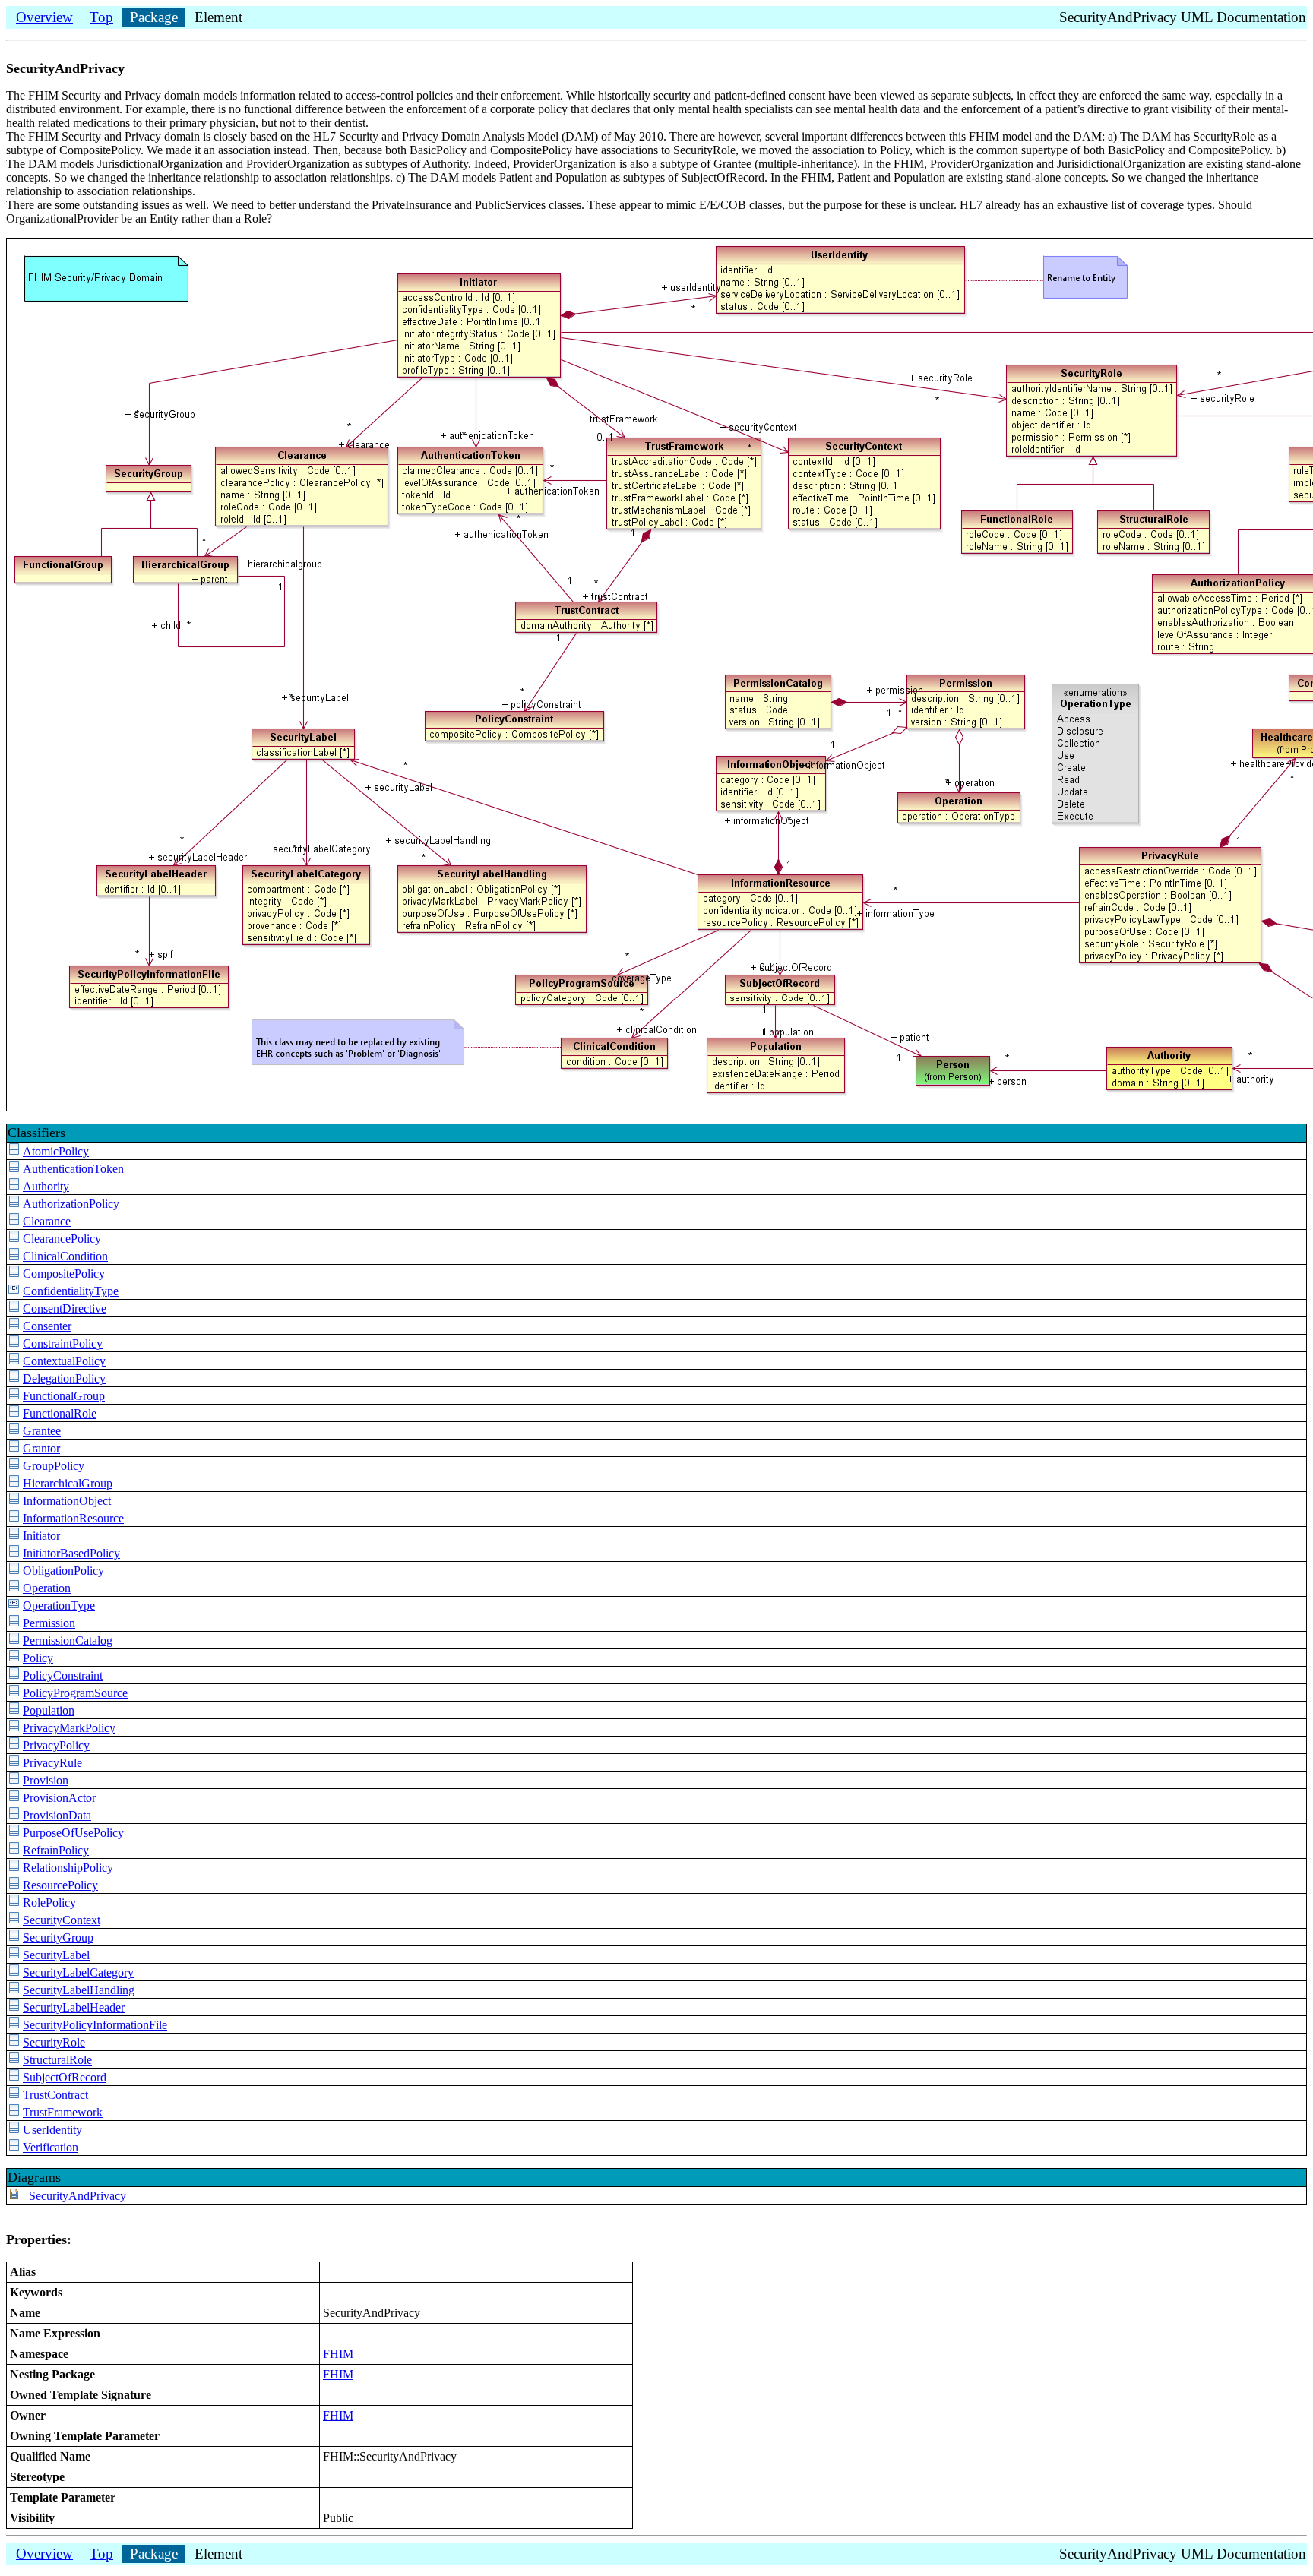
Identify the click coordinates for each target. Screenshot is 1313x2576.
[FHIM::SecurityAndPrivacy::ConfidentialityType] (14, 1291)
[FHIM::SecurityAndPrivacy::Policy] (14, 1658)
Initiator (41, 1536)
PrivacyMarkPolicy (69, 1728)
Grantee (42, 1431)
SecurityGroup (58, 1938)
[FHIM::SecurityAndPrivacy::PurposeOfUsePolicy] (14, 1833)
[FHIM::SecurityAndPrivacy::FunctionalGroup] (14, 1396)
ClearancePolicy (62, 1239)
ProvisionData (57, 1815)
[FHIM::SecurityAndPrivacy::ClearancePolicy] (14, 1239)
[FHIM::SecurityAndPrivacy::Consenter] (14, 1326)
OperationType (59, 1606)
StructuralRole (57, 2060)
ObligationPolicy (63, 1571)
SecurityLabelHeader (74, 2007)
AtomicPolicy (56, 1151)
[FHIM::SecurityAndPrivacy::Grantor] (14, 1448)
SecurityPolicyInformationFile (95, 2025)
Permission (49, 1623)
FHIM (338, 2354)
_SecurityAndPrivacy (74, 2196)
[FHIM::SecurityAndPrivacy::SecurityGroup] (14, 1938)
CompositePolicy (64, 1274)
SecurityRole (54, 2042)
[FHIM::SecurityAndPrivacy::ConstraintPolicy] (14, 1343)
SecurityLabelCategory (78, 1972)
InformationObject (67, 1501)
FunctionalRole (60, 1413)
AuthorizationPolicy (71, 1204)
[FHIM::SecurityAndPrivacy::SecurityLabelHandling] (14, 1990)
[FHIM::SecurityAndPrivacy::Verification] (14, 2147)
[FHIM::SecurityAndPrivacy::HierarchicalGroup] (14, 1483)
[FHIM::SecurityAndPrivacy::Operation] (14, 1588)
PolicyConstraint (63, 1675)
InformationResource (73, 1518)
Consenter (47, 1326)
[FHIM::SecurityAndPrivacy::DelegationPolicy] (14, 1378)
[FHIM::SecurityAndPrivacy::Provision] (14, 1780)
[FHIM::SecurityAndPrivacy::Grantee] (14, 1431)
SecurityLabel (56, 1955)
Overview (44, 17)
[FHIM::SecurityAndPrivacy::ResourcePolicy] (14, 1885)
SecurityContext (62, 1920)
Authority (46, 1186)
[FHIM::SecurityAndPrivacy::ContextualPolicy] (14, 1361)
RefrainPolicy (56, 1850)
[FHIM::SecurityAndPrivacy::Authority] (14, 1186)
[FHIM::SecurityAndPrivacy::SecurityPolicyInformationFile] (14, 2025)
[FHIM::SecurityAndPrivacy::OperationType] (14, 1606)
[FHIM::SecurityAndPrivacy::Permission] (14, 1623)
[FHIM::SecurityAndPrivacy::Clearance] (14, 1221)
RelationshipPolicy (68, 1868)
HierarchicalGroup (68, 1483)
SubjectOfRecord (65, 2077)
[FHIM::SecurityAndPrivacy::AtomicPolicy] (14, 1151)
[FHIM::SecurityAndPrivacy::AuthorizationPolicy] (14, 1204)
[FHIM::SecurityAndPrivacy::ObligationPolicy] (14, 1571)
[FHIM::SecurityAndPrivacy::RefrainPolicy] (14, 1850)
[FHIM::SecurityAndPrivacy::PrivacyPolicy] (14, 1745)
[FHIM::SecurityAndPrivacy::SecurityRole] (14, 2042)
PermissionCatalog (68, 1640)
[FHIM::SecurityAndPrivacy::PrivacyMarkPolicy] (14, 1728)
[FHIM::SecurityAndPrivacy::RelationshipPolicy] (14, 1868)
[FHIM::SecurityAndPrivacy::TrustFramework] (14, 2112)
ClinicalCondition (65, 1256)
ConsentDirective (65, 1309)
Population (49, 1710)
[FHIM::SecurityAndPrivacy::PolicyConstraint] (14, 1675)
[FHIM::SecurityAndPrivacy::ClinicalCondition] (14, 1256)
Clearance (47, 1221)
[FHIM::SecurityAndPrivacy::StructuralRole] (14, 2060)
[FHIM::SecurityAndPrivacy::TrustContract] (14, 2095)
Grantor (41, 1448)
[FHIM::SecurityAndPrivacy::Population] (14, 1710)
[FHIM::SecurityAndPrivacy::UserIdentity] (14, 2130)
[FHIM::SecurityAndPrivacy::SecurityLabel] (14, 1955)
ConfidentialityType (71, 1291)
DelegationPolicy (64, 1378)
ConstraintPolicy (63, 1343)
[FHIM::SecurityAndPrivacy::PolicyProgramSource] (14, 1693)
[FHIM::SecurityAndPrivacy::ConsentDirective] (14, 1309)
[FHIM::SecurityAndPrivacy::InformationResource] (14, 1518)
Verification (51, 2147)
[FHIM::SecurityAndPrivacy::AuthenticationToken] (14, 1169)
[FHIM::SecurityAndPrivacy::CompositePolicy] (14, 1274)
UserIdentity (52, 2130)
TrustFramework (63, 2112)
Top (101, 17)
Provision (46, 1780)
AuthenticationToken (73, 1169)
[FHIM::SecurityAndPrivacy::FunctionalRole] (14, 1413)
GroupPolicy (54, 1466)
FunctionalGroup (64, 1396)
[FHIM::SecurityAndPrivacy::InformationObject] (14, 1501)
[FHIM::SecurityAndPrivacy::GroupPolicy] (14, 1466)
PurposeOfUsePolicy (73, 1833)
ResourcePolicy (60, 1885)
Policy (38, 1658)
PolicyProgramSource (75, 1693)
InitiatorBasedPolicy (71, 1553)
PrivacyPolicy (56, 1745)
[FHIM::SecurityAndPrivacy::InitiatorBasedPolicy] (14, 1553)
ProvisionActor (59, 1798)
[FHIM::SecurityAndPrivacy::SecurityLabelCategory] (14, 1972)
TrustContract (55, 2095)
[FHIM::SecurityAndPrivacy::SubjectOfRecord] (14, 2077)
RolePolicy (49, 1903)
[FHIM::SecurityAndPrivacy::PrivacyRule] (14, 1763)
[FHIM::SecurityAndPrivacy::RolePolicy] (14, 1903)
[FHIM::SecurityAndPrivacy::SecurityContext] (14, 1920)
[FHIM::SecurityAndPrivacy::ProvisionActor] (14, 1798)
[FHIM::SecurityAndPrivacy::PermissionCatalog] (14, 1640)
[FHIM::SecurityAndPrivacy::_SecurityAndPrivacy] (14, 2196)
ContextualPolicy (64, 1361)
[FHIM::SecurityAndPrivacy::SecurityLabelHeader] (14, 2007)
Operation (47, 1588)
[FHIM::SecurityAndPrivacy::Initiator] (14, 1536)
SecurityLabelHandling (79, 1990)
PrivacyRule (52, 1763)
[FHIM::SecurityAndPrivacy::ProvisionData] (14, 1815)
